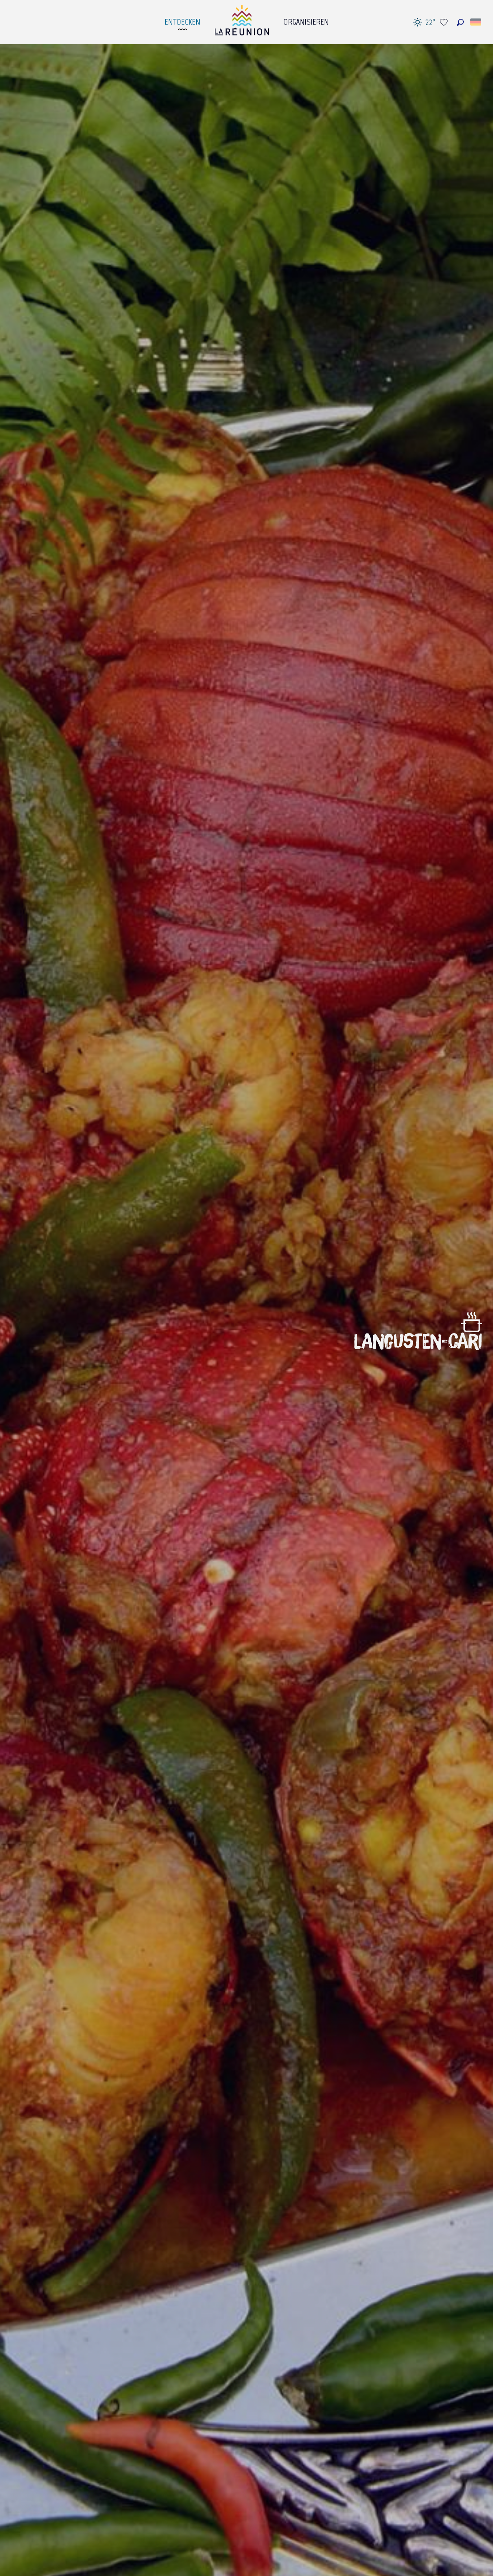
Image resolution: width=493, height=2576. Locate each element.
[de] (476, 22)
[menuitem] (182, 20)
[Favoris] (445, 22)
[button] (460, 22)
